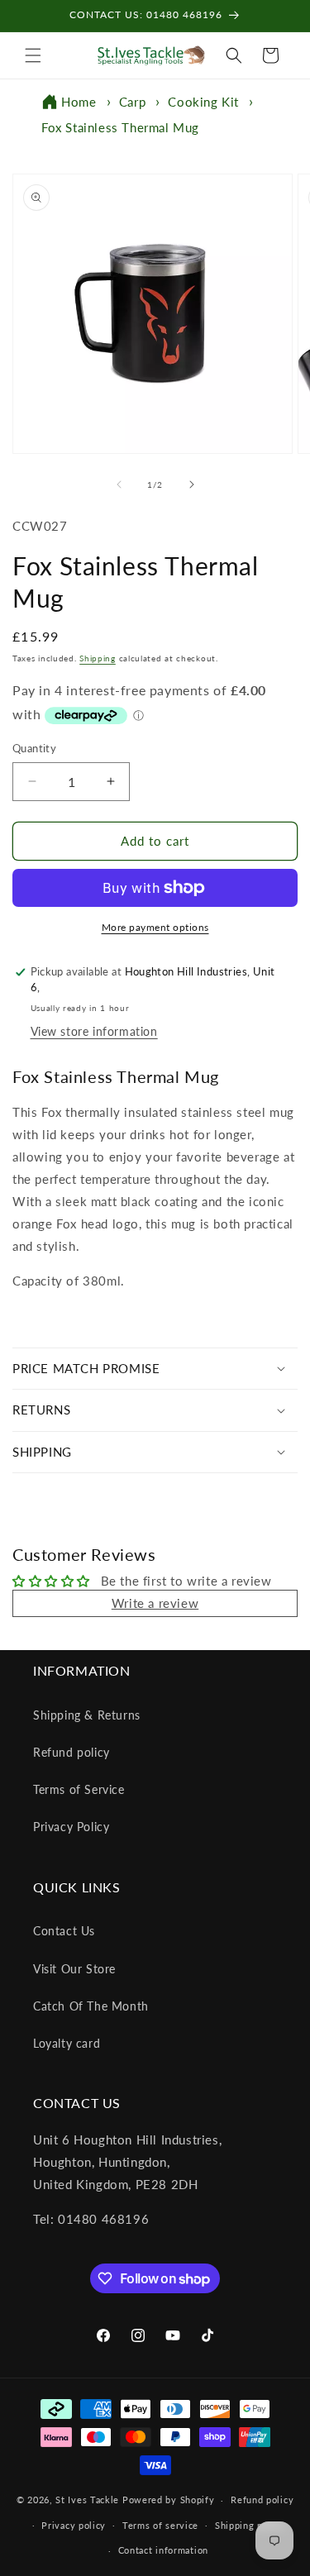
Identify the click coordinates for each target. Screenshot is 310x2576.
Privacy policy (74, 2525)
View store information (94, 1031)
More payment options (155, 927)
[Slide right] (192, 484)
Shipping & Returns (87, 1715)
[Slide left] (119, 484)
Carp (132, 102)
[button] (33, 55)
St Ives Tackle (87, 2500)
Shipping (98, 658)
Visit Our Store (74, 1969)
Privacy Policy (71, 1827)
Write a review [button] (155, 1603)
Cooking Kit (203, 102)
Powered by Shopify (169, 2500)
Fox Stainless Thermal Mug (120, 127)
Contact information (163, 2550)
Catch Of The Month (91, 2006)
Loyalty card (67, 2043)
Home (79, 102)
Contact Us (64, 1931)
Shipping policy (250, 2525)
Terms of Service (79, 1789)
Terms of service (160, 2525)
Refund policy (72, 1752)
